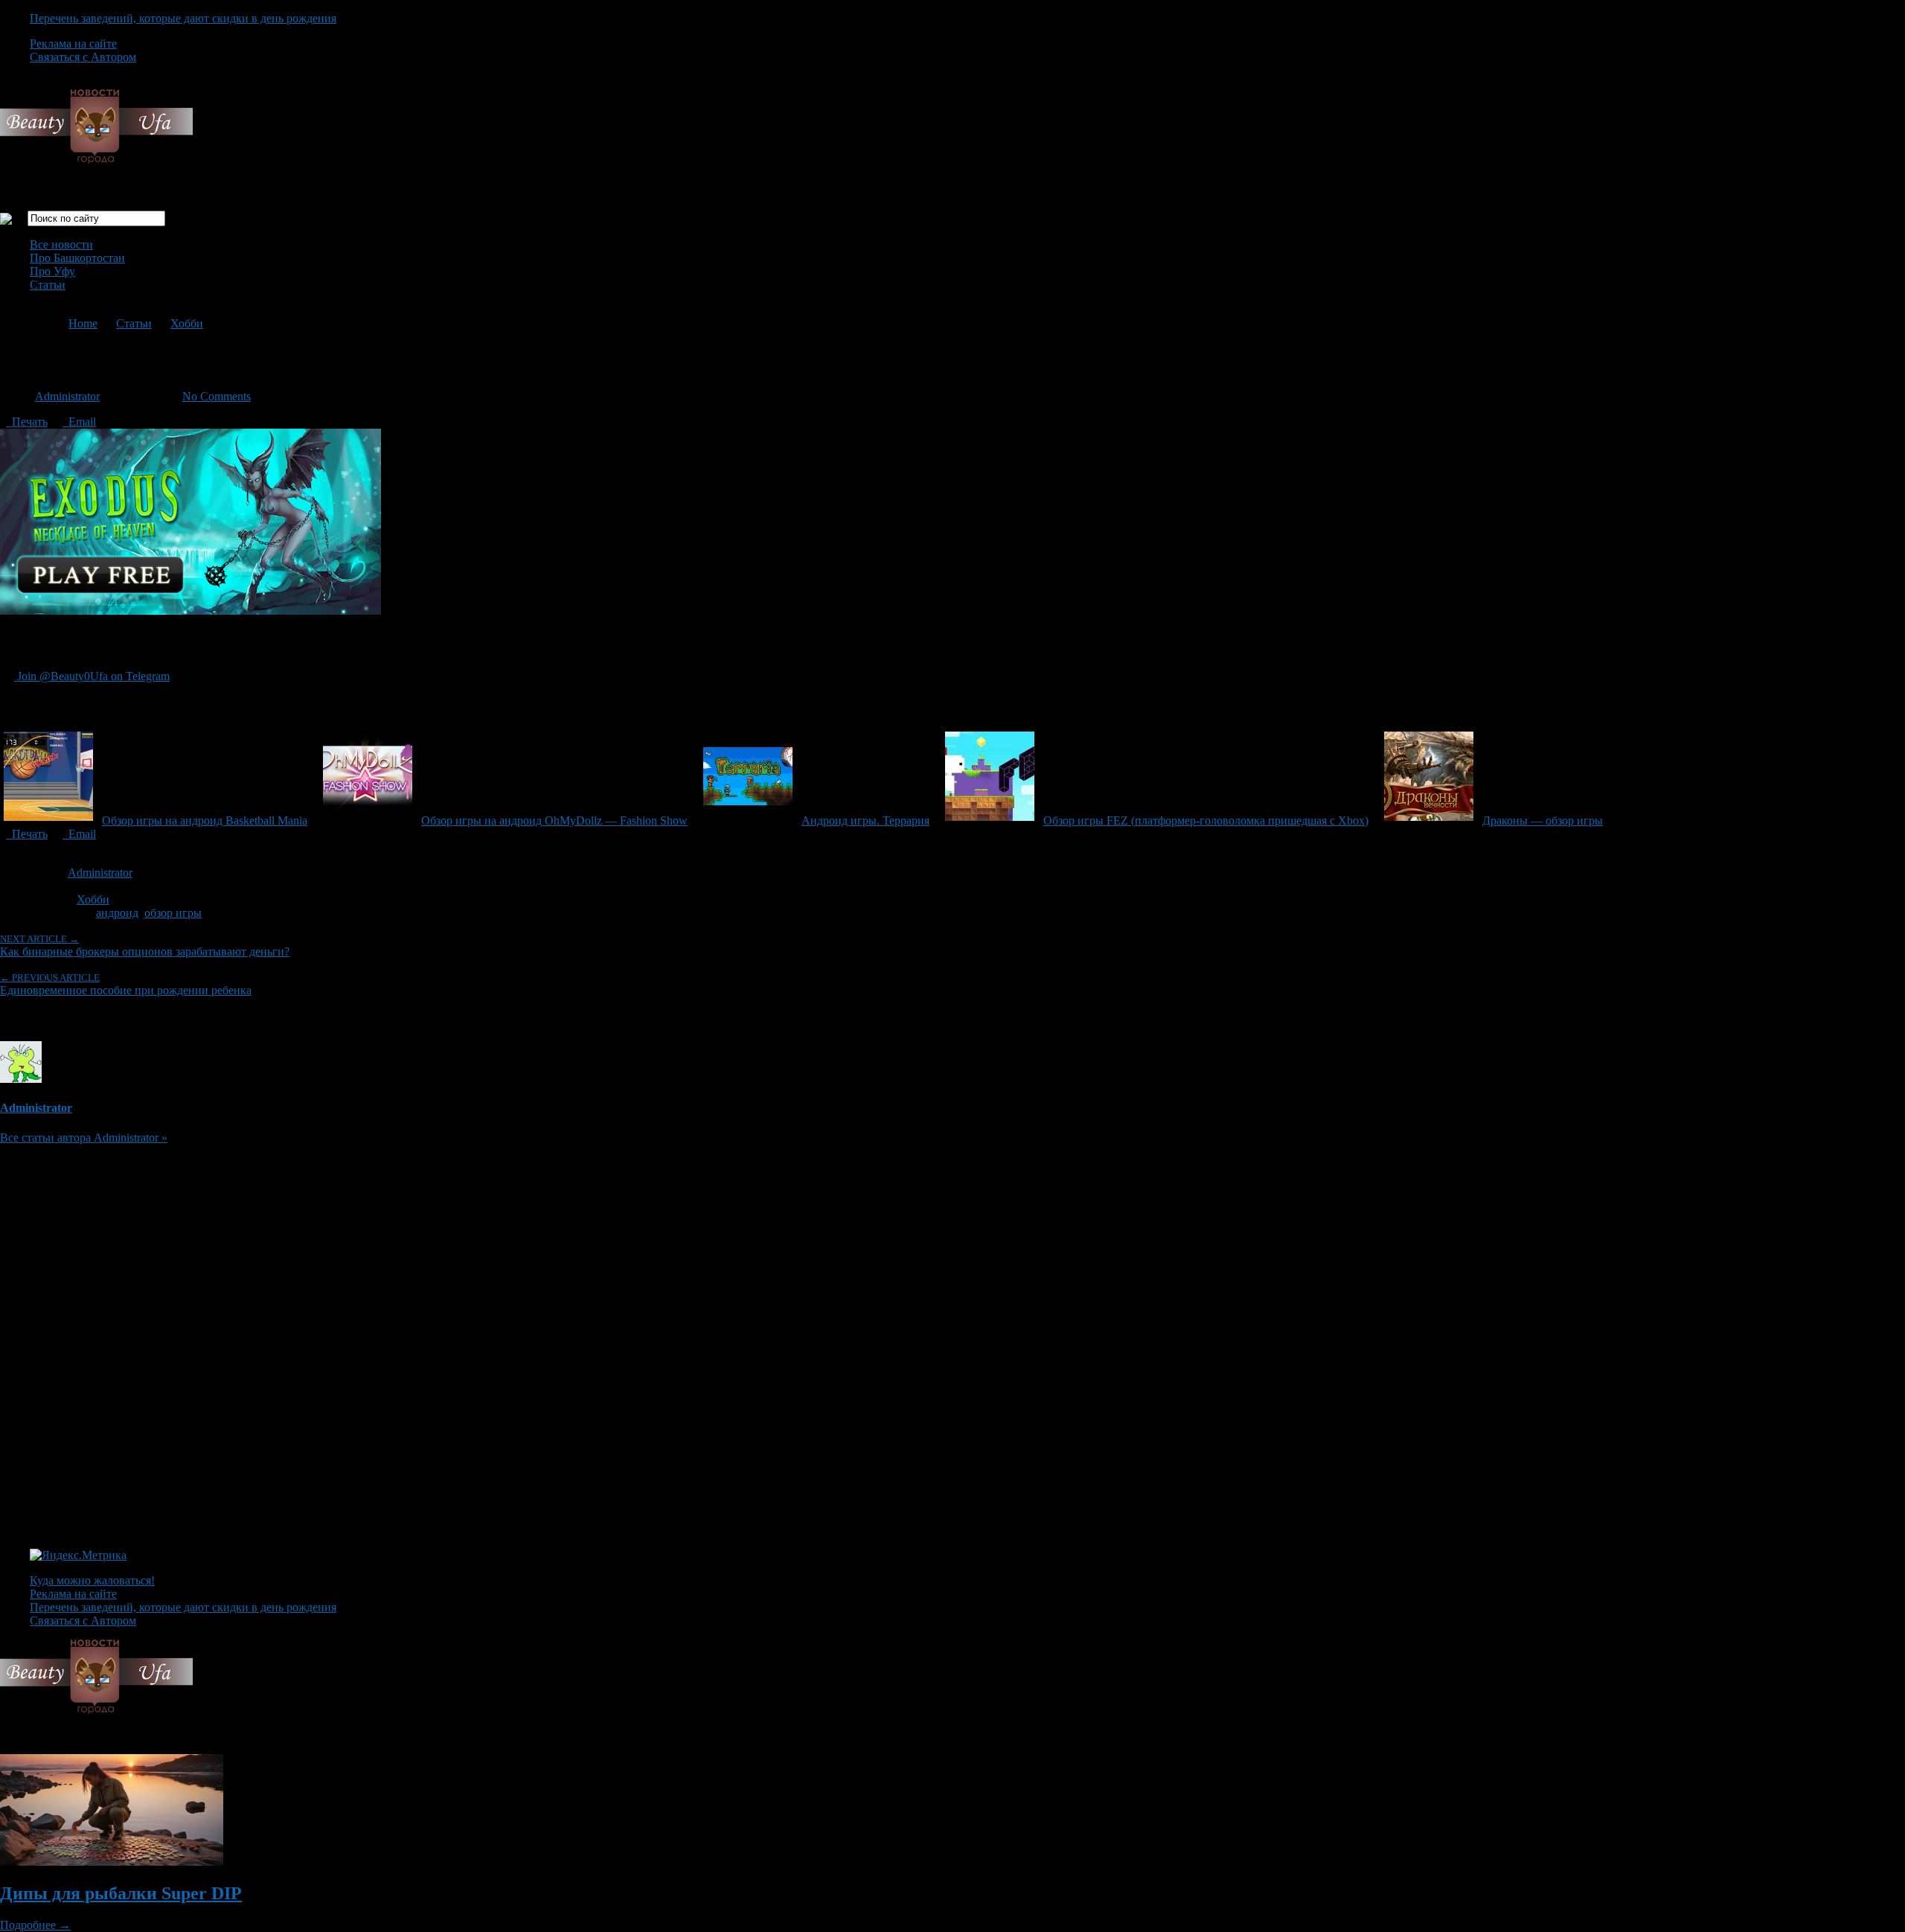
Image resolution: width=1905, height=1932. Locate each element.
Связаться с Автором (83, 57)
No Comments (217, 396)
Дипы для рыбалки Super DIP (121, 1893)
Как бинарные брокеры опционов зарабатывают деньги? (145, 946)
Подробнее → (35, 1925)
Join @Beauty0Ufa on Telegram (92, 676)
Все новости (61, 244)
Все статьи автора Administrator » (84, 1138)
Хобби (187, 323)
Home (83, 323)
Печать (27, 422)
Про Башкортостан (77, 258)
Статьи (48, 285)
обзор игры (173, 913)
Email (79, 422)
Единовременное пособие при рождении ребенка (126, 984)
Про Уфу (52, 271)
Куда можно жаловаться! (92, 1580)
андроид (117, 913)
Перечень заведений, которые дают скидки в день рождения (183, 18)
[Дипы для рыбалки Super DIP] (112, 1862)
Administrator (67, 396)
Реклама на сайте (73, 44)
